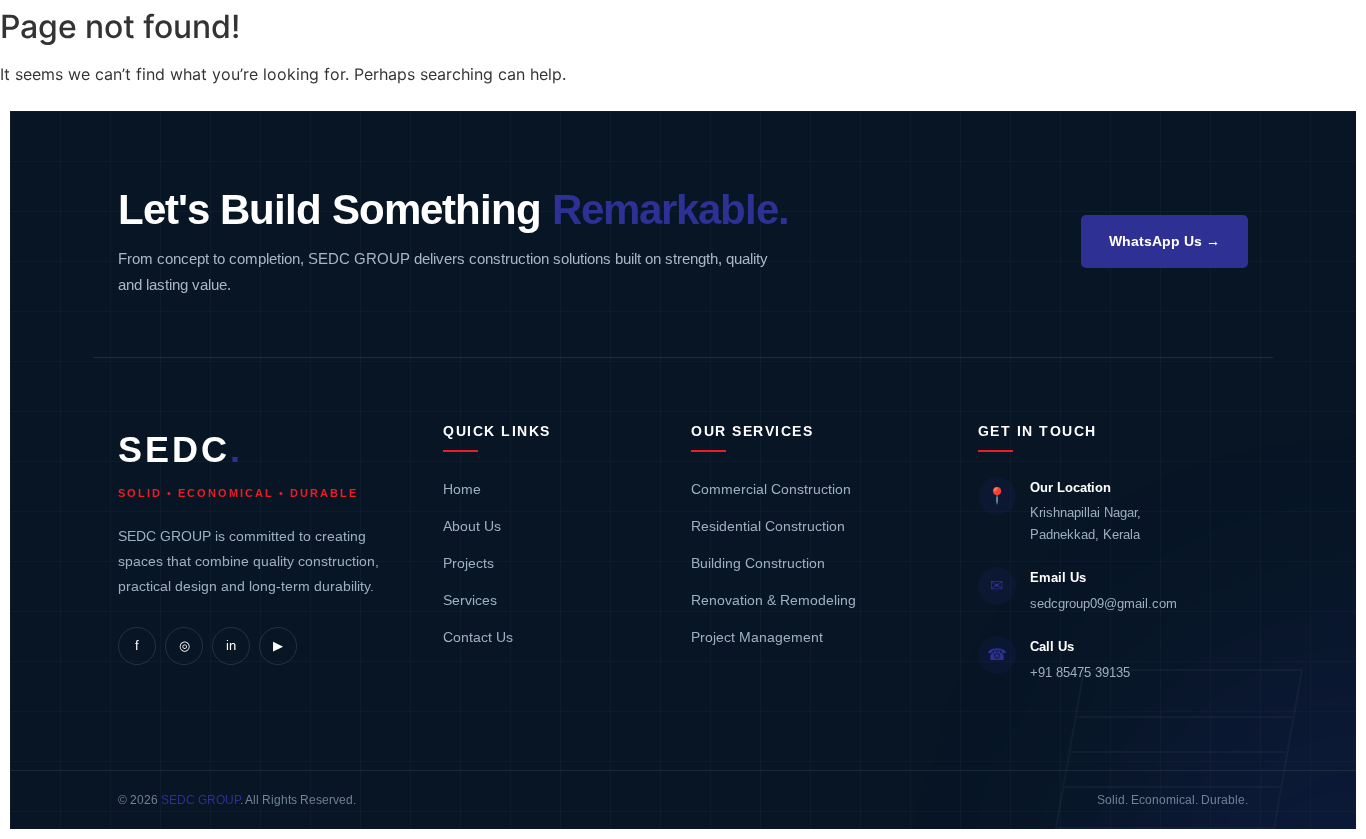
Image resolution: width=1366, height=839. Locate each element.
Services (470, 600)
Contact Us (478, 637)
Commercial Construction (771, 489)
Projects (468, 563)
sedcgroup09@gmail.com (1103, 603)
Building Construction (758, 563)
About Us (472, 526)
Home (462, 489)
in (231, 645)
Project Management (757, 637)
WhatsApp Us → (1164, 241)
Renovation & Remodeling (773, 600)
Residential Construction (768, 526)
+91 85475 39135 (1080, 672)
